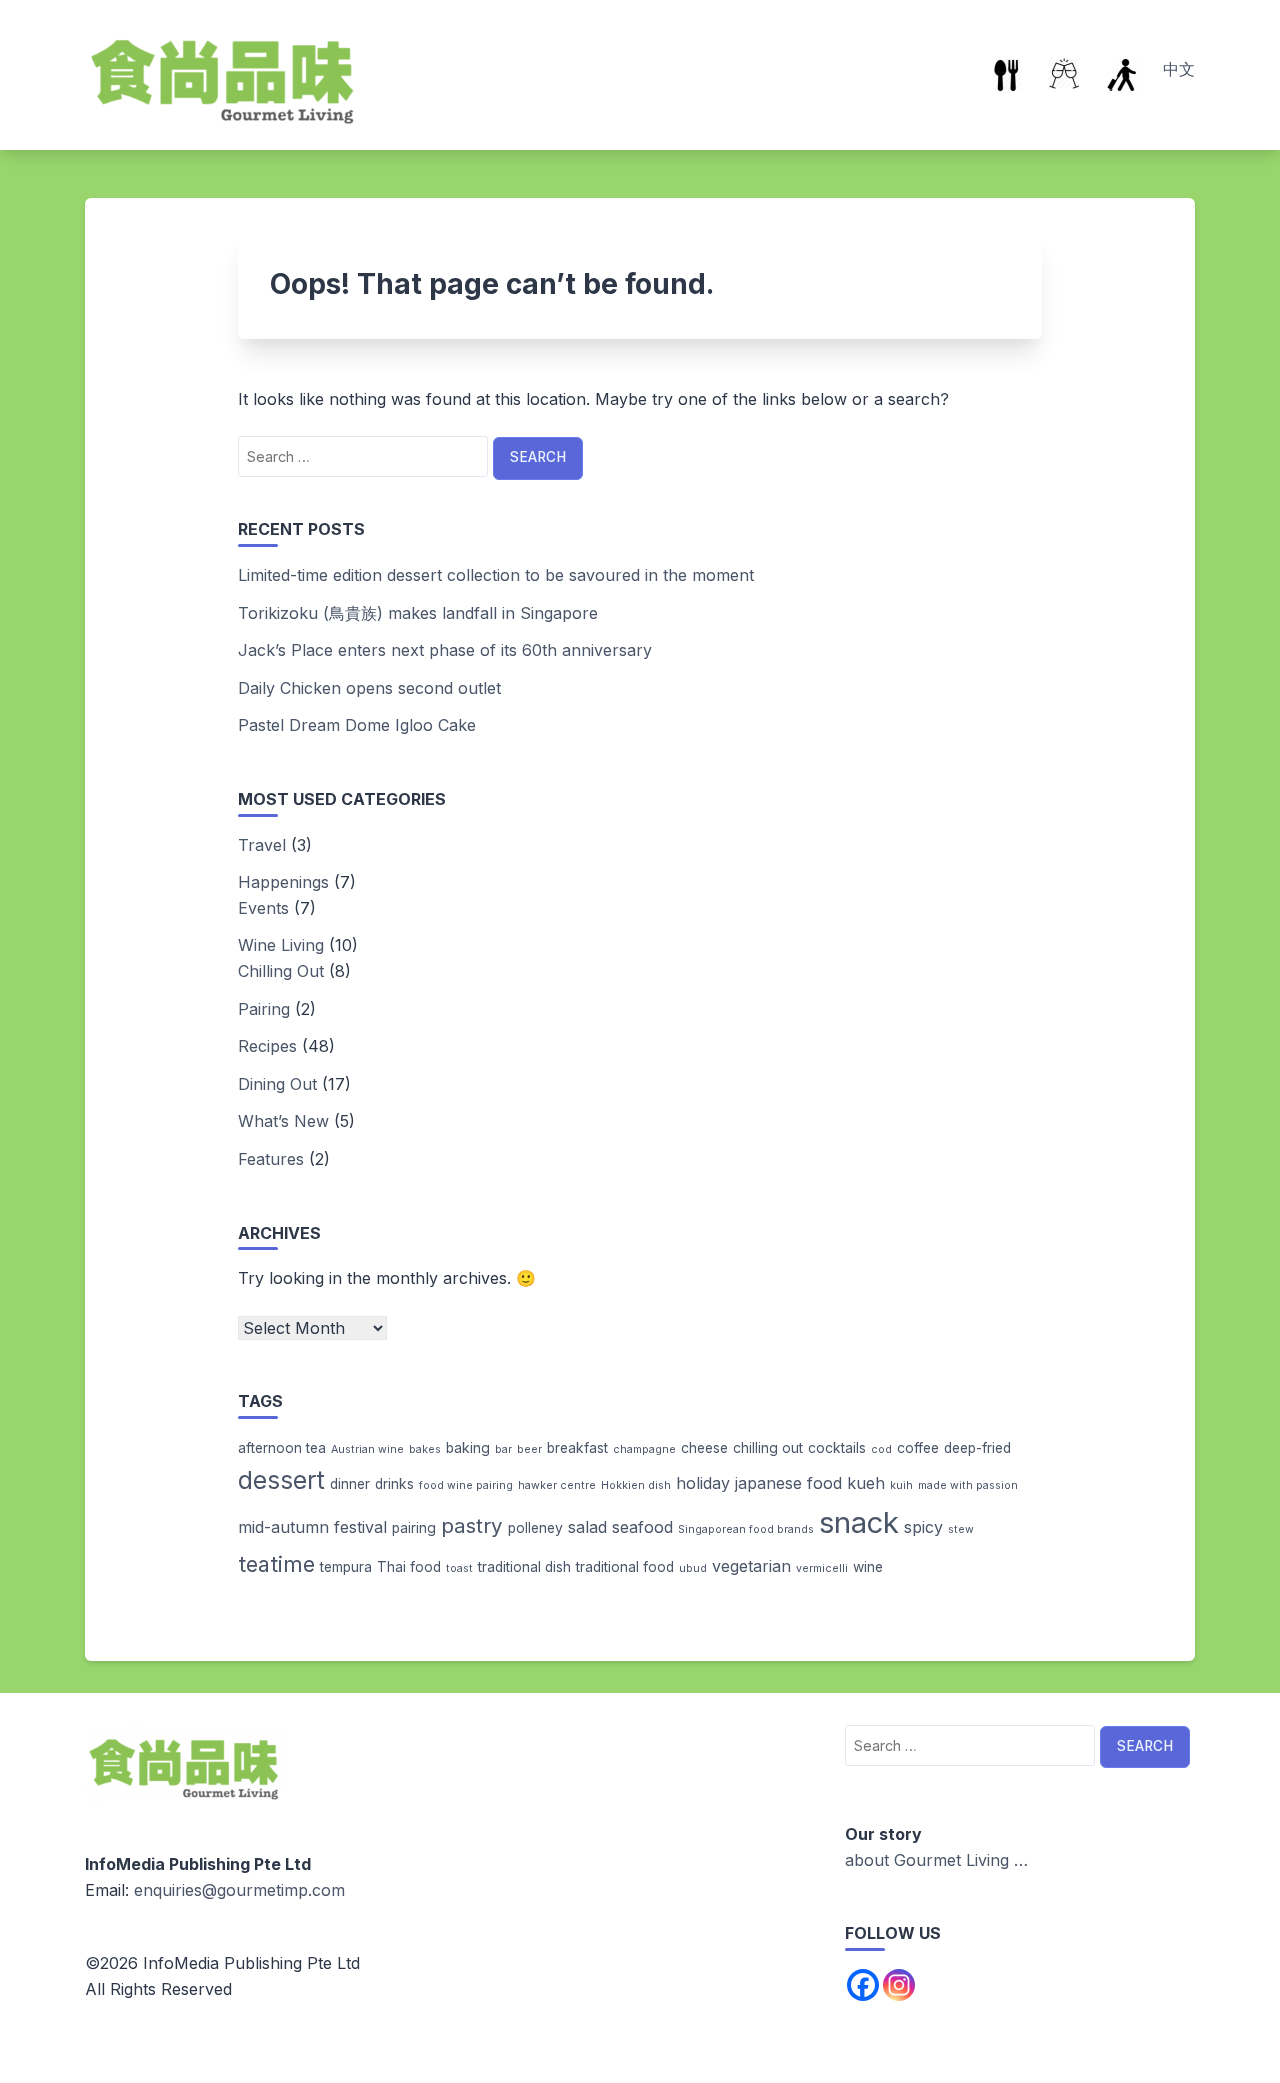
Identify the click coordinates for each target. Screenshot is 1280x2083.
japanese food (788, 1483)
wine (868, 1567)
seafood (642, 1527)
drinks (394, 1484)
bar (503, 1449)
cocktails (837, 1448)
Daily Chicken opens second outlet (369, 688)
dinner (350, 1484)
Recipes (267, 1046)
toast (459, 1568)
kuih (901, 1485)
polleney (535, 1528)
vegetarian (751, 1566)
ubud (693, 1568)
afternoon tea (282, 1448)
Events (263, 908)
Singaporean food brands (746, 1529)
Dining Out (277, 1084)
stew (961, 1529)
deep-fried (977, 1448)
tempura (346, 1567)
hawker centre (557, 1485)
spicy (923, 1527)
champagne (644, 1449)
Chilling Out (281, 971)
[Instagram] (899, 1985)
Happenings (283, 882)
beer (529, 1449)
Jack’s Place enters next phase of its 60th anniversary (445, 650)
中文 (1179, 69)
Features (271, 1159)
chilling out (768, 1448)
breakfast (577, 1448)
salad (587, 1527)
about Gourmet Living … (936, 1860)
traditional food (625, 1567)
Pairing (264, 1009)
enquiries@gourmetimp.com (239, 1890)
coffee (918, 1448)
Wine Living (281, 945)
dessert (281, 1480)
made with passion (968, 1485)
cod (881, 1449)
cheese (704, 1448)
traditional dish (524, 1567)
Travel (262, 845)
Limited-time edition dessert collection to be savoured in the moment (496, 575)
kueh (866, 1483)
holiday (703, 1483)
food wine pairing (466, 1485)
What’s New (283, 1121)
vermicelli (822, 1568)
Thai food (409, 1567)
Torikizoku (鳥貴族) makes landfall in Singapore (418, 613)
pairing (414, 1528)
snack (859, 1522)
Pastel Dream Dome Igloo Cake (357, 725)
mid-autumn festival (312, 1527)
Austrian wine (367, 1449)
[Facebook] (863, 1985)
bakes (425, 1449)
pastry (472, 1525)
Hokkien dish (636, 1485)
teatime (276, 1564)
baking (468, 1448)
